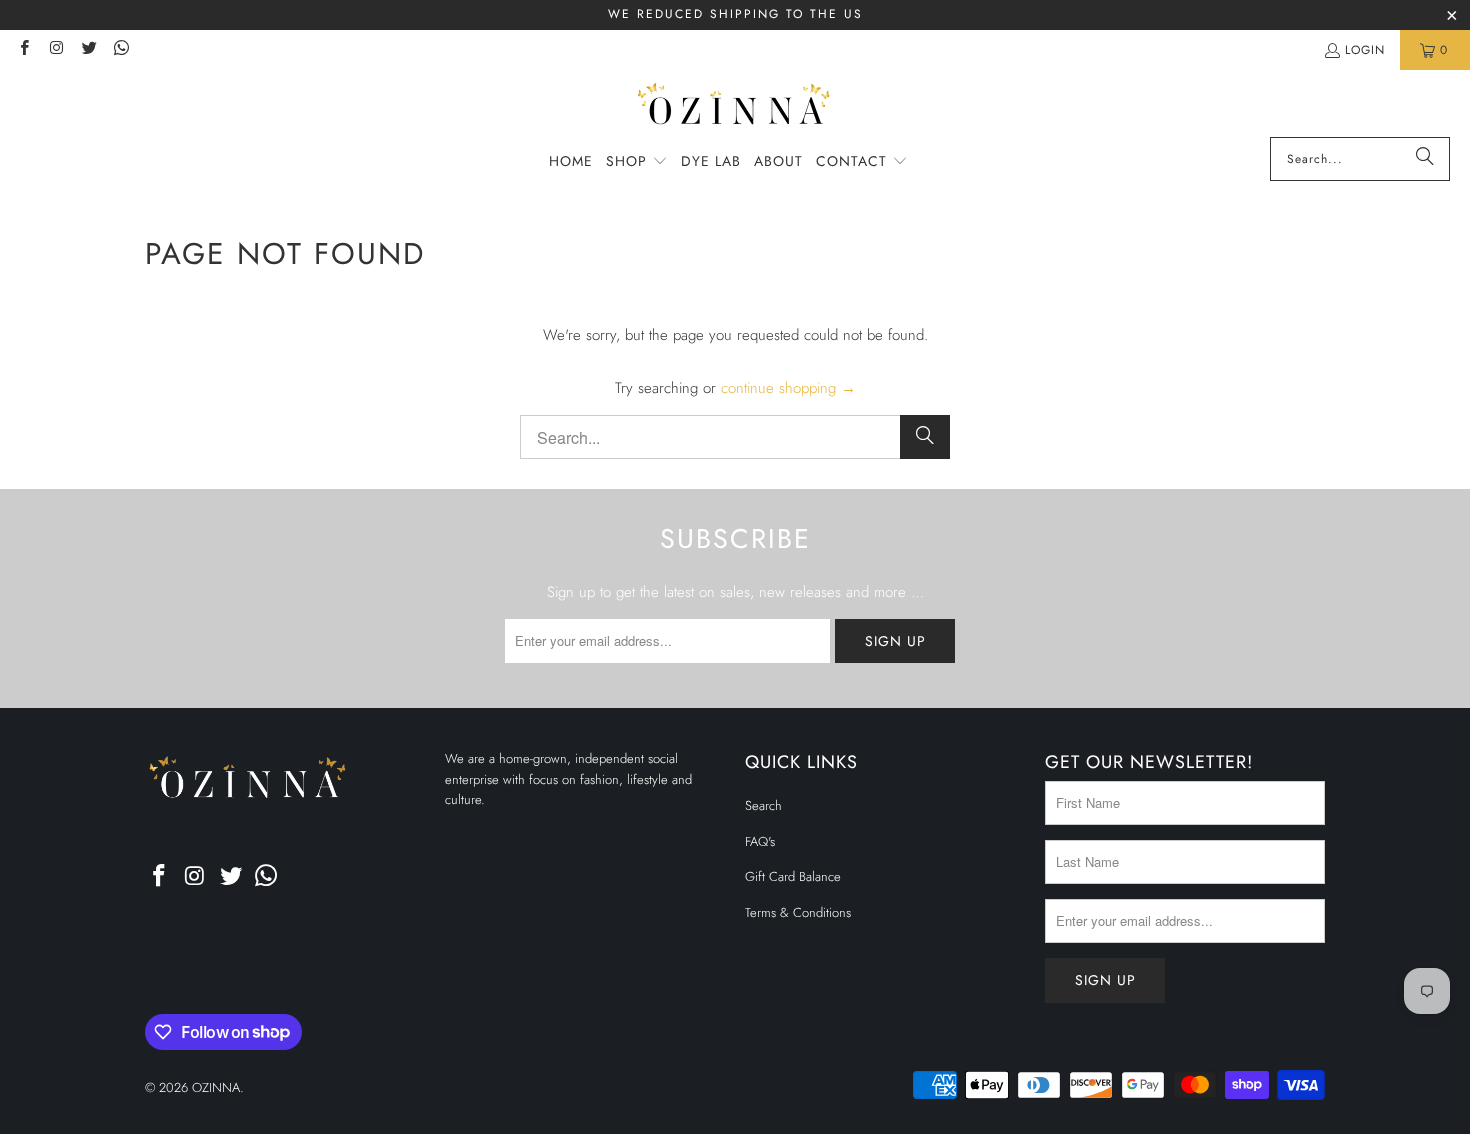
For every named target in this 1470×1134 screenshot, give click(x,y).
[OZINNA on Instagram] (55, 50)
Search (763, 805)
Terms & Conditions (798, 912)
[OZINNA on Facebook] (23, 50)
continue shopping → (788, 388)
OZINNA (216, 1087)
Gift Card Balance (793, 876)
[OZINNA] (735, 108)
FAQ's (760, 841)
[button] (637, 162)
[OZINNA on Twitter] (88, 50)
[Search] (1425, 159)
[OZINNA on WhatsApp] (120, 50)
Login (1365, 50)
